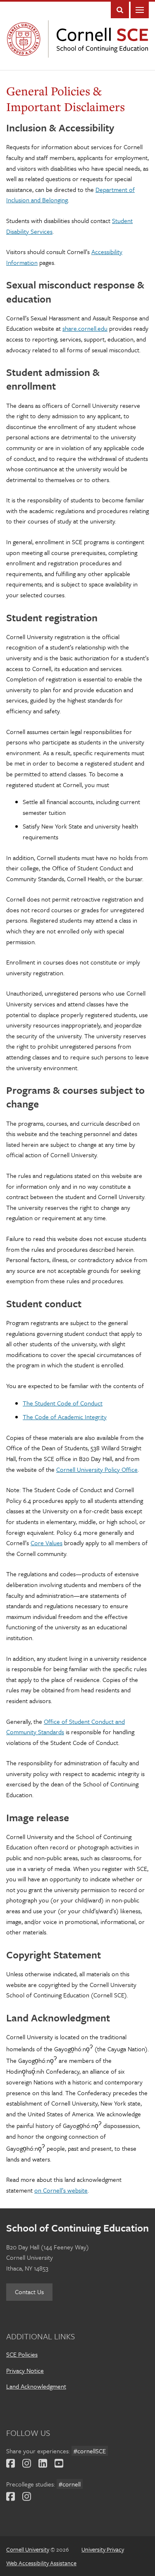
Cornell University (26, 39)
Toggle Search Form (120, 10)
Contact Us (29, 2292)
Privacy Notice (25, 2370)
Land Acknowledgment (36, 2386)
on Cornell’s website (61, 2190)
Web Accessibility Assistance (41, 2563)
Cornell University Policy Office (97, 1469)
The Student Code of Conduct (63, 1403)
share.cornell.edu (85, 328)
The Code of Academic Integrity (65, 1417)
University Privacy (103, 2549)
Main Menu (140, 10)
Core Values (46, 1543)
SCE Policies (22, 2354)
